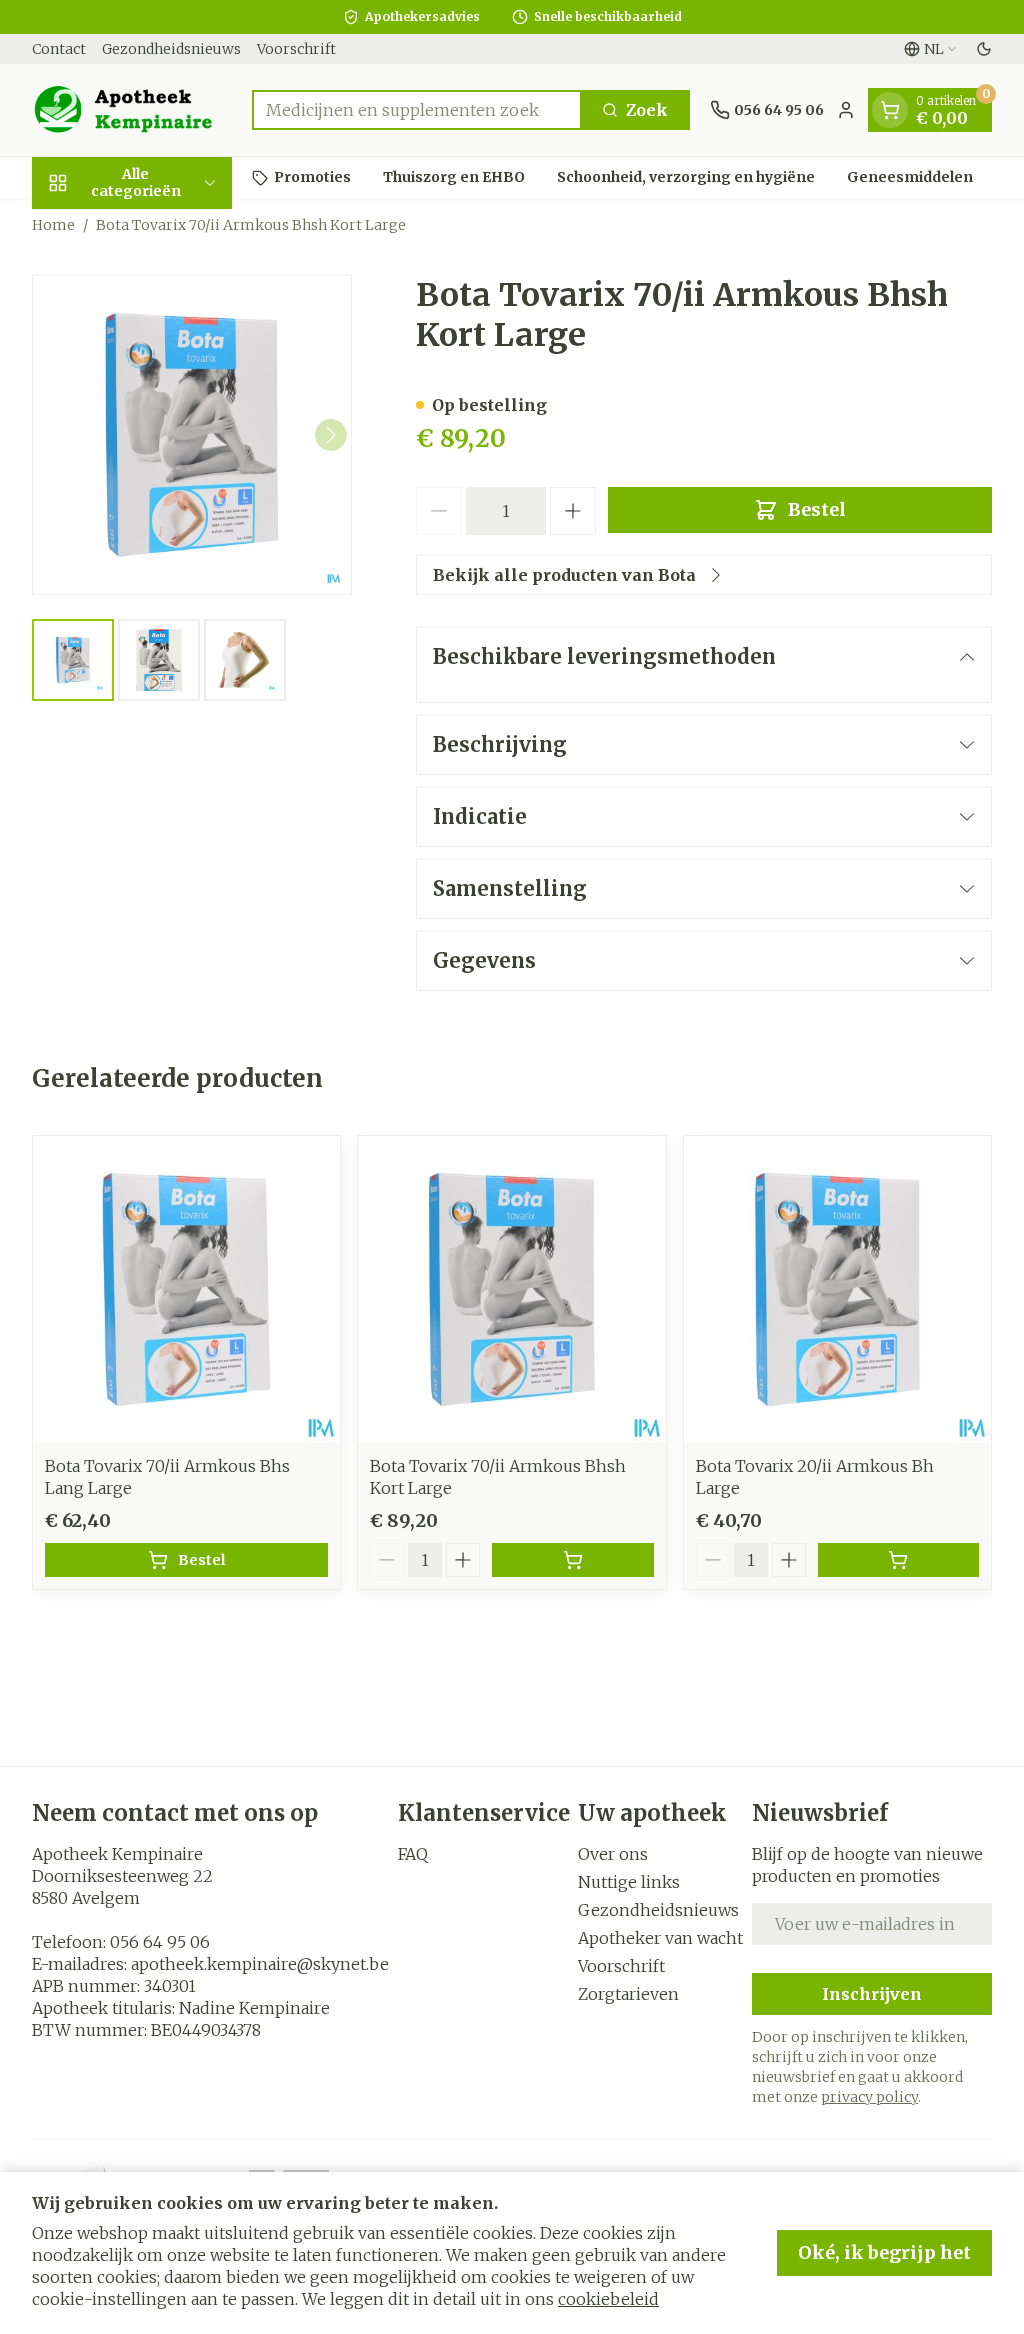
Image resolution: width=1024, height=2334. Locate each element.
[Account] (846, 110)
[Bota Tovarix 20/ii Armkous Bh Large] (837, 1289)
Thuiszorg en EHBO (454, 177)
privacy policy (869, 2097)
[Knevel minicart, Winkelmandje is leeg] (890, 110)
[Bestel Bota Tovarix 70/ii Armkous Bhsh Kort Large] (572, 1560)
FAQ (413, 1854)
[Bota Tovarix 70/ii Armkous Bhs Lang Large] (186, 1289)
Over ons (613, 1854)
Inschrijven (872, 1994)
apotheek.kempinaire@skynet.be (260, 1964)
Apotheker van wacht (660, 1938)
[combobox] (417, 110)
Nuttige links (629, 1882)
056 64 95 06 (160, 1942)
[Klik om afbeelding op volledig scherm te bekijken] (192, 435)
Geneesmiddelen (910, 177)
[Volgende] (331, 435)
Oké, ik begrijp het (884, 2252)
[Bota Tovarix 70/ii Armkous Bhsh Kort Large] (511, 1289)
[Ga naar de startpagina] (132, 110)
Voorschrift (296, 49)
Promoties (312, 177)
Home (53, 225)
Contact (59, 49)
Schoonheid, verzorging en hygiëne (686, 177)
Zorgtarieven (628, 1994)
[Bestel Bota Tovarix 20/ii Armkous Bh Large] (898, 1560)
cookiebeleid (608, 2299)
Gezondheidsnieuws (171, 49)
